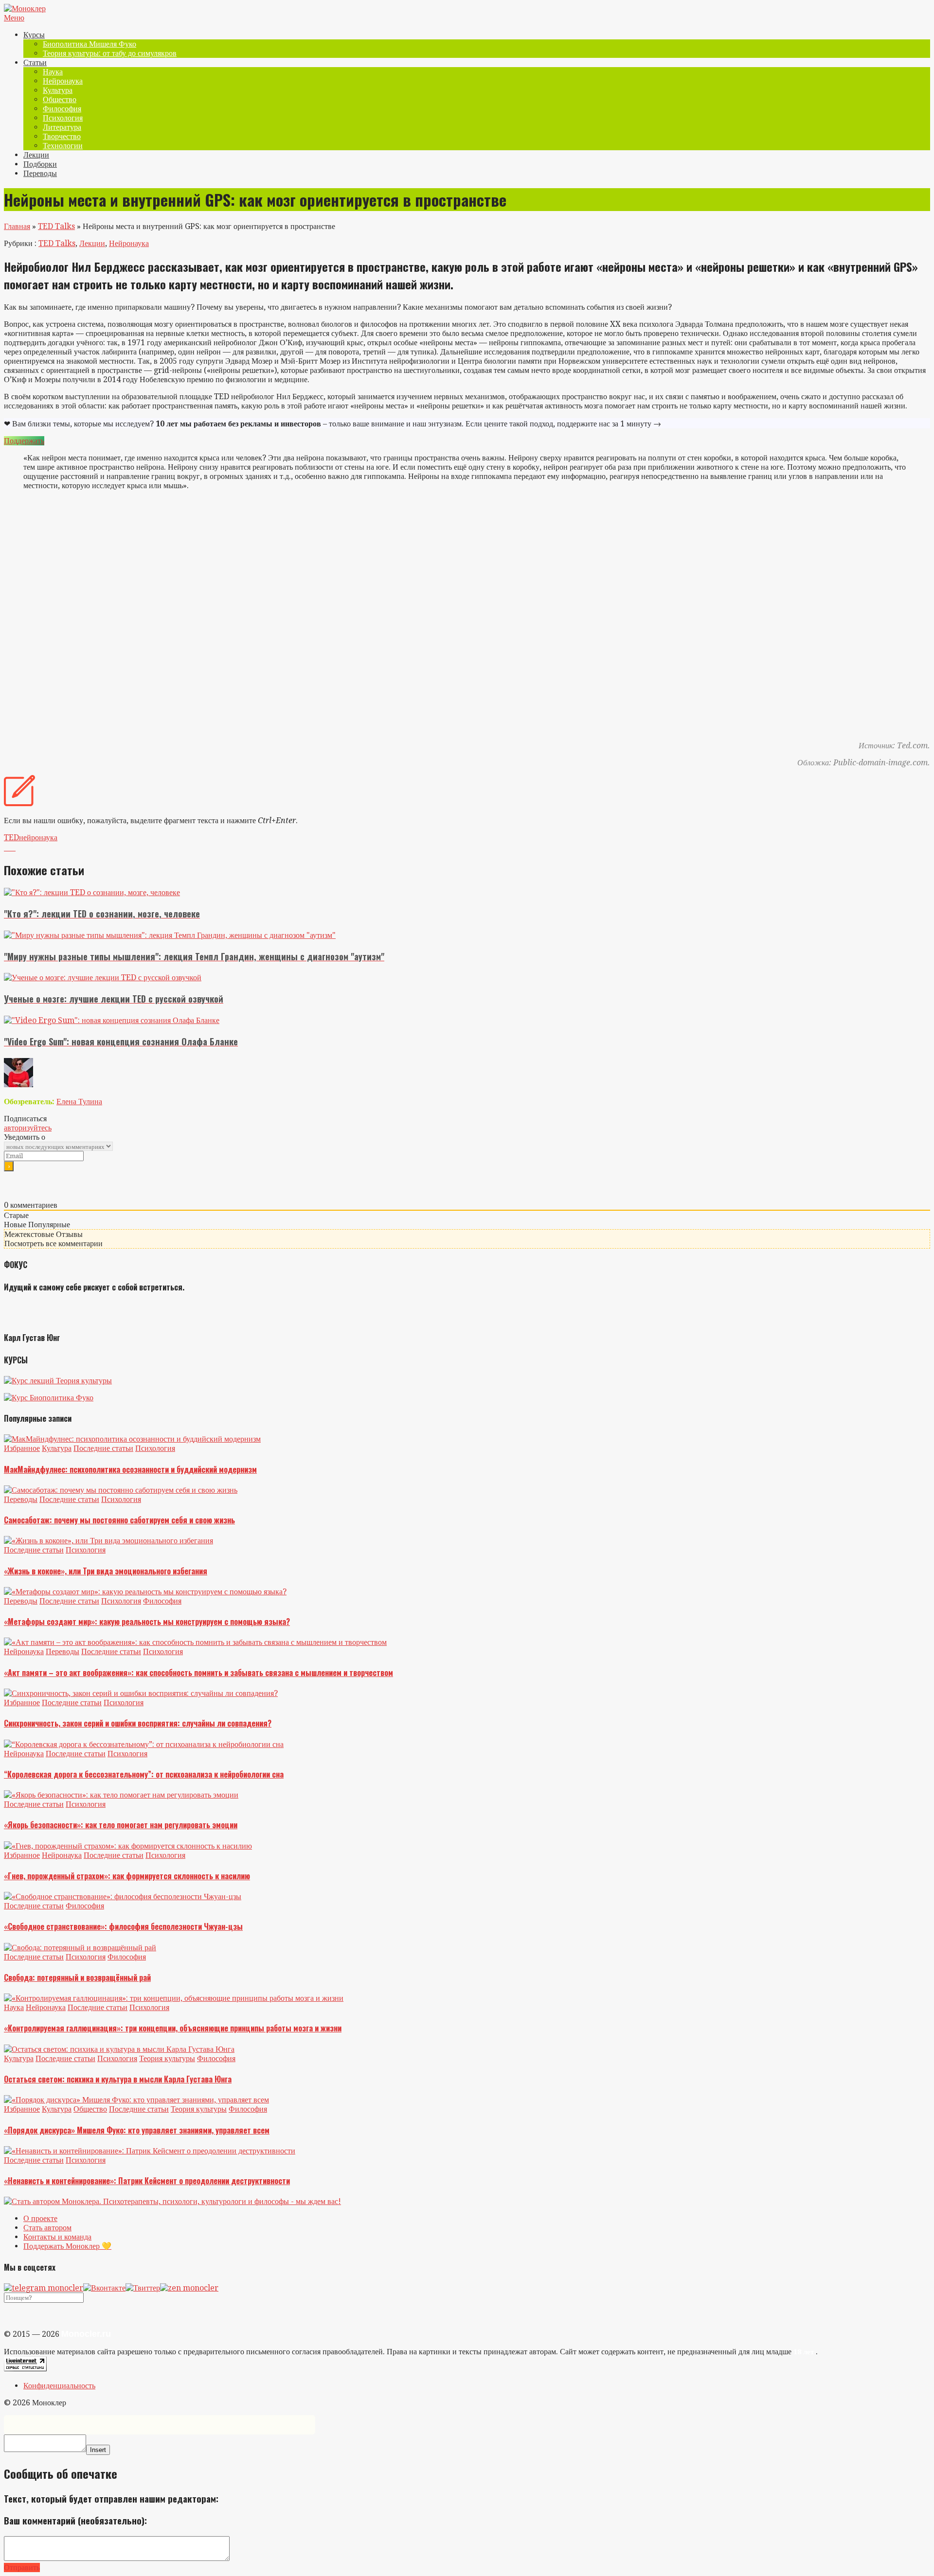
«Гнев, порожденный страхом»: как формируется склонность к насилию (127, 1876)
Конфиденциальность (59, 2386)
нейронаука (38, 838)
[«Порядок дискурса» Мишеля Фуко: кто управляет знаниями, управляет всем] (136, 2100)
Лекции (36, 155)
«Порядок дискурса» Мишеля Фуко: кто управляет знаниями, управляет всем (137, 2130)
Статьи (35, 62)
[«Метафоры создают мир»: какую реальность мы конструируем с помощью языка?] (145, 1592)
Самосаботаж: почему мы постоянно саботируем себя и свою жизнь (119, 1520)
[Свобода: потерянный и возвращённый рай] (80, 1948)
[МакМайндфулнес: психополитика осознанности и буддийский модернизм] (132, 1439)
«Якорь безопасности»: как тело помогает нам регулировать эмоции (121, 1825)
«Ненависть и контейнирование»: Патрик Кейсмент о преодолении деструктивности (147, 2181)
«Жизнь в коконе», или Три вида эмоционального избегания (106, 1571)
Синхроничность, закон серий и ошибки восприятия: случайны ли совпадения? (138, 1723)
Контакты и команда (57, 2237)
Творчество (62, 136)
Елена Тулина (79, 1102)
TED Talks (56, 226)
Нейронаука (63, 81)
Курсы (34, 35)
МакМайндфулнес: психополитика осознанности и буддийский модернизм (130, 1469)
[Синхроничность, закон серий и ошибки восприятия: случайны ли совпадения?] (141, 1693)
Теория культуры (167, 2058)
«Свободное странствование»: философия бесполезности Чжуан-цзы (123, 1926)
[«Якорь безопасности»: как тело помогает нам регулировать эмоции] (121, 1795)
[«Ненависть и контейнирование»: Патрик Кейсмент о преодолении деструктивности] (150, 2151)
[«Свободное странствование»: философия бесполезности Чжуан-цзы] (123, 1897)
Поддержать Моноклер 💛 (67, 2246)
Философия (62, 109)
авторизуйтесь (28, 1128)
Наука (53, 72)
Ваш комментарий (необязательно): (75, 2520)
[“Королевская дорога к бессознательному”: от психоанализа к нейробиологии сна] (144, 1744)
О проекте (40, 2218)
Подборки (40, 164)
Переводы (40, 173)
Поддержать (24, 441)
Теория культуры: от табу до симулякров (110, 53)
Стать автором (47, 2228)
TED (11, 838)
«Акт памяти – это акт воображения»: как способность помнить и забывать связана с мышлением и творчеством (198, 1673)
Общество (60, 99)
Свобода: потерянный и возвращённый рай (77, 1977)
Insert (98, 2450)
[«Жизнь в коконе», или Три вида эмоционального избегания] (108, 1541)
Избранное (22, 1448)
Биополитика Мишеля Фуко (90, 44)
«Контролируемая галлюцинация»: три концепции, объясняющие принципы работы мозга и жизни (173, 2028)
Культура (58, 90)
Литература (62, 127)
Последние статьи (103, 1448)
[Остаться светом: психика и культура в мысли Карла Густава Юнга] (119, 2049)
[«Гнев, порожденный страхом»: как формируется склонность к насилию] (128, 1846)
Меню (14, 18)
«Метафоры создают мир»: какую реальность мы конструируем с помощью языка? (147, 1622)
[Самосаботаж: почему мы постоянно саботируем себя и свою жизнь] (121, 1490)
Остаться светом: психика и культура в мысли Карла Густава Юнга (118, 2079)
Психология (63, 118)
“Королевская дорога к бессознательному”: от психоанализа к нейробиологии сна (144, 1774)
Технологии (63, 146)
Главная (17, 226)
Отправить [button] (22, 2567)
